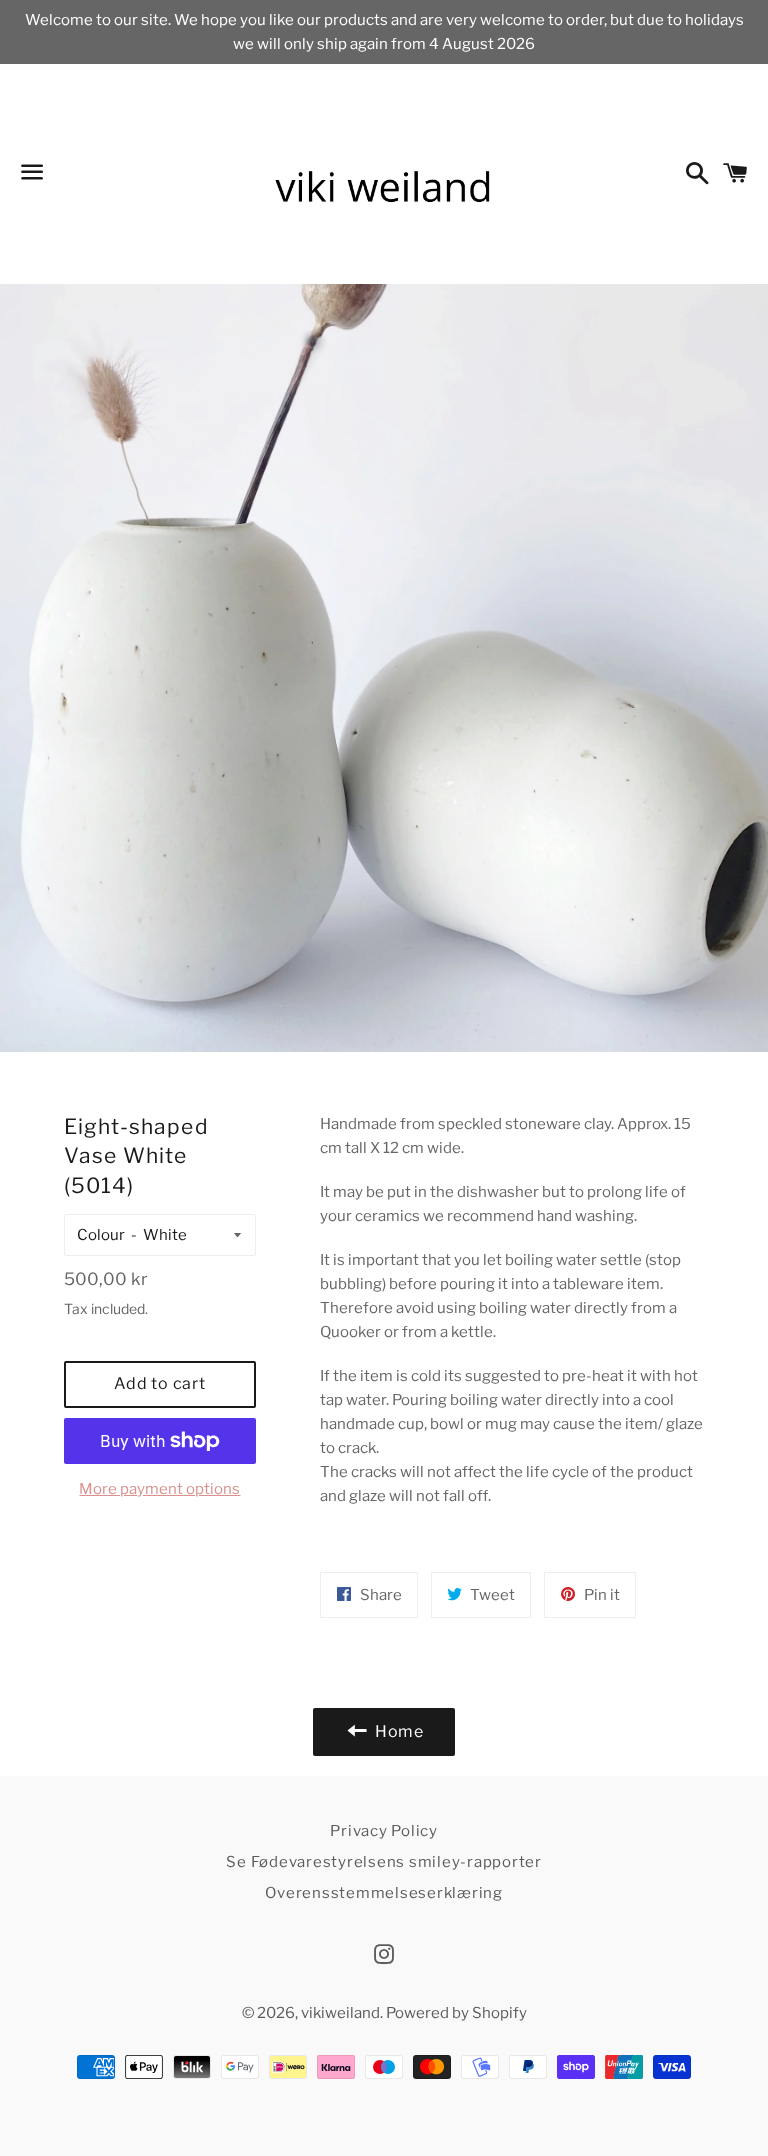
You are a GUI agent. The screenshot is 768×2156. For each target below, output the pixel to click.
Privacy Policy (384, 1831)
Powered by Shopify (456, 2013)
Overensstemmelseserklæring (384, 1893)
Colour (101, 1235)
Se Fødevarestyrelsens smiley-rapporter (384, 1862)
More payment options (159, 1489)
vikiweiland (340, 2013)
